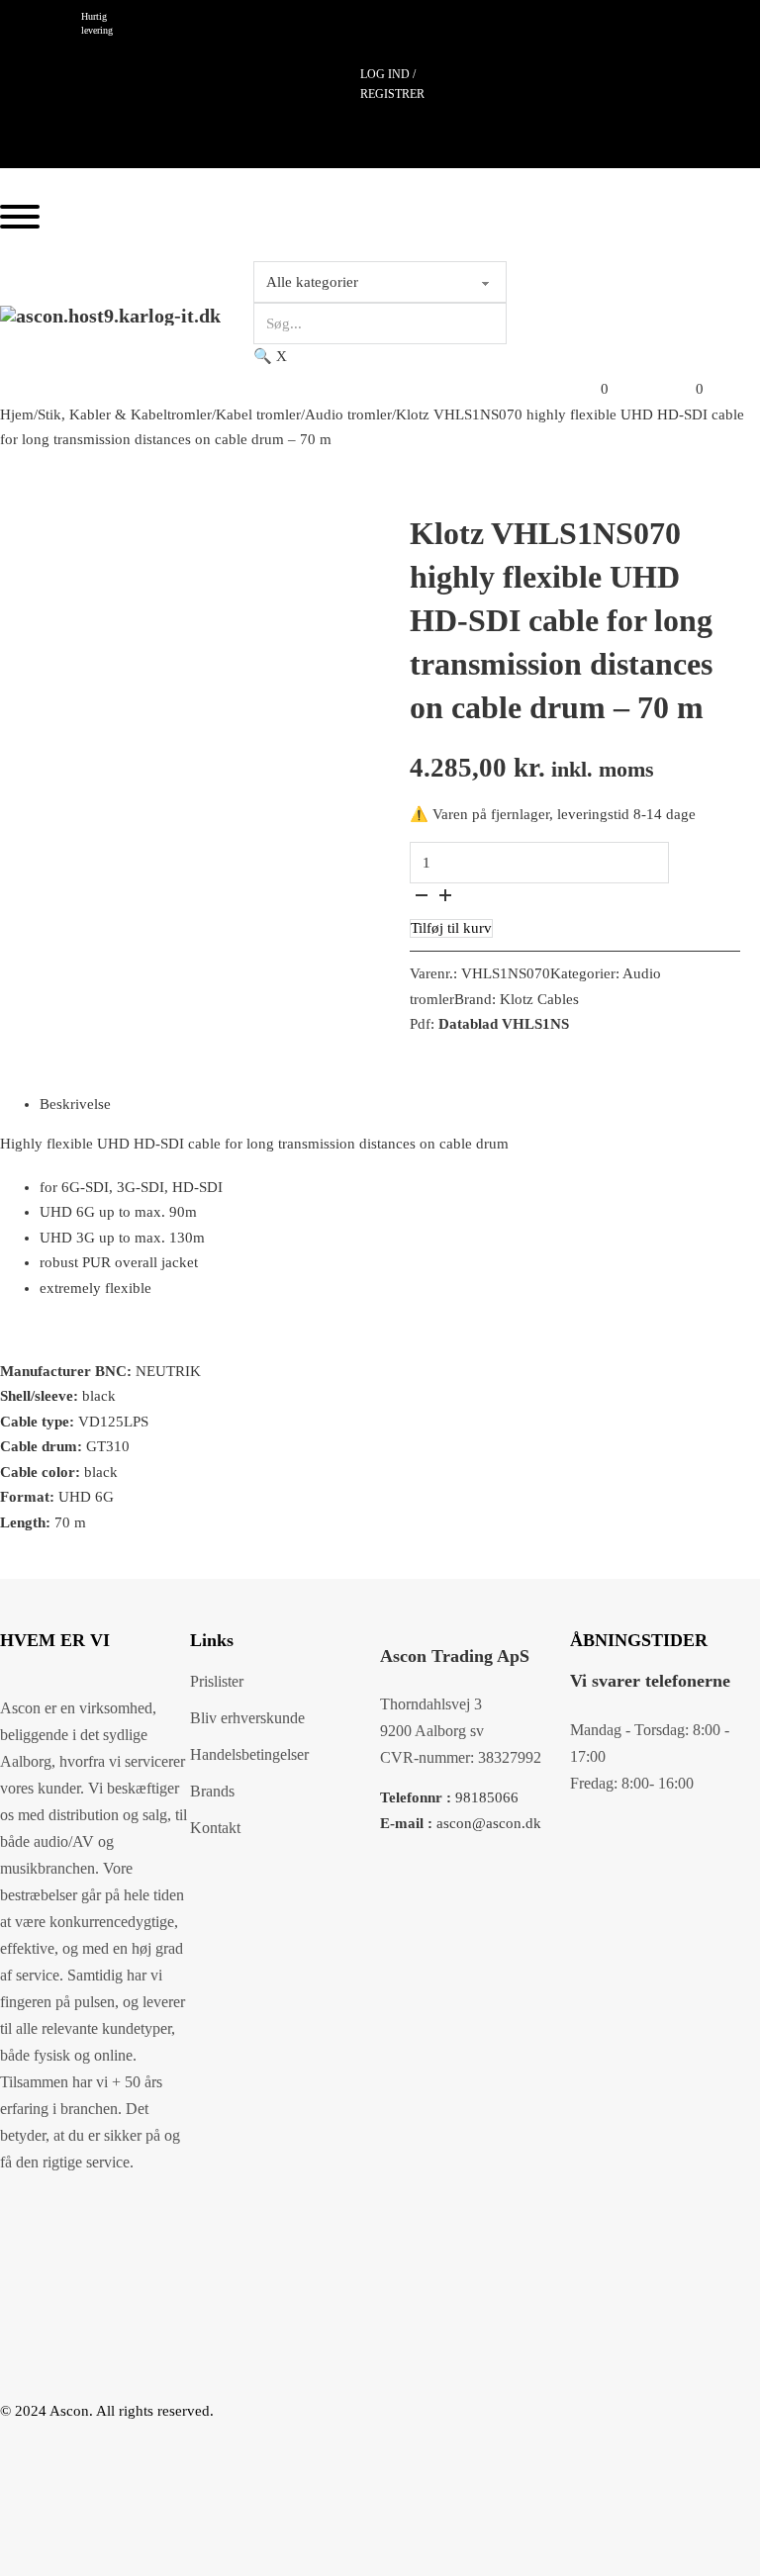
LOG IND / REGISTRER (392, 84)
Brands (212, 1791)
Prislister (217, 1681)
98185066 (449, 1797)
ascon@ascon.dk (461, 1823)
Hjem (17, 414)
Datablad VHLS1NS (504, 1024)
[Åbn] (20, 217)
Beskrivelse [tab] (75, 1104)
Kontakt (215, 1828)
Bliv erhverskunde (247, 1718)
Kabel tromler (258, 414)
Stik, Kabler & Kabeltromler (125, 414)
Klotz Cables (539, 999)
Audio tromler (348, 414)
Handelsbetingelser (249, 1754)
